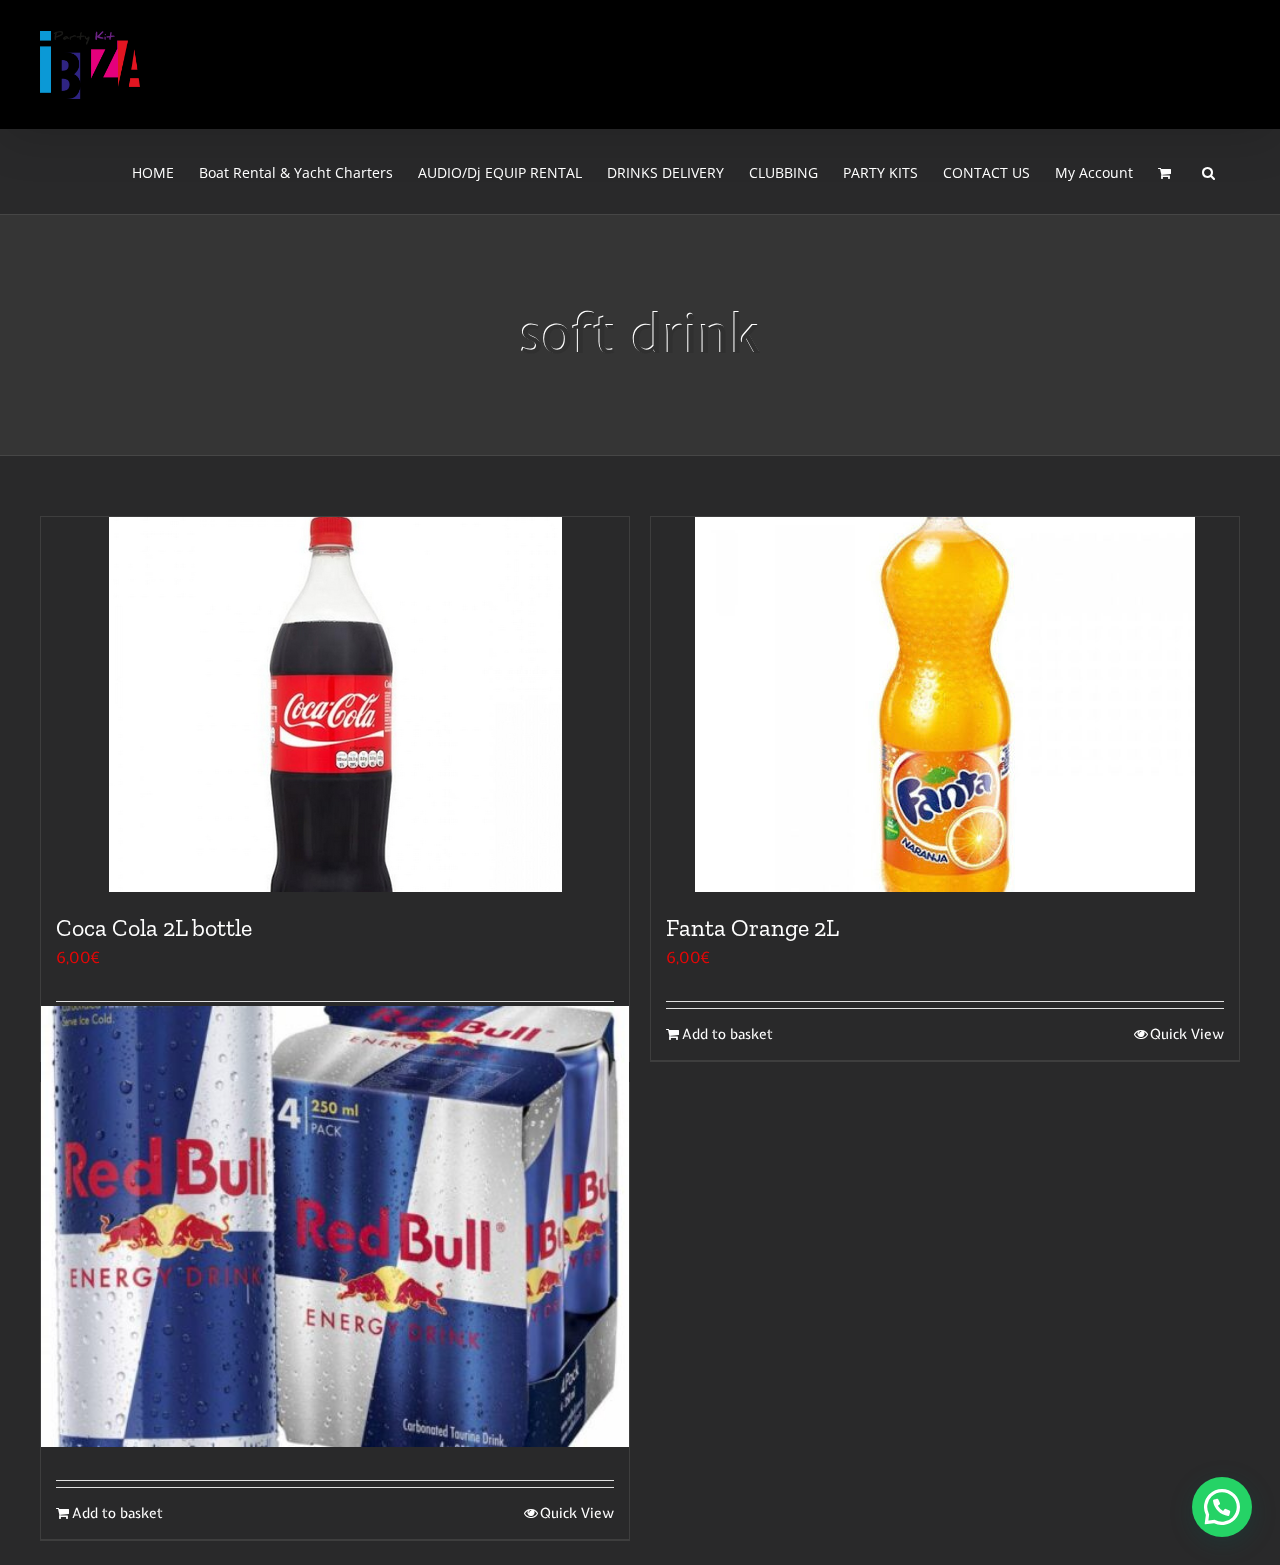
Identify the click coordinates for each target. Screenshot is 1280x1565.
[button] (1208, 172)
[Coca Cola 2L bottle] (335, 704)
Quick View (1187, 1034)
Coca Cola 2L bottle (154, 927)
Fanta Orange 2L (752, 927)
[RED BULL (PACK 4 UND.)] (335, 1227)
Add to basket (727, 1034)
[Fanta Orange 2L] (945, 704)
